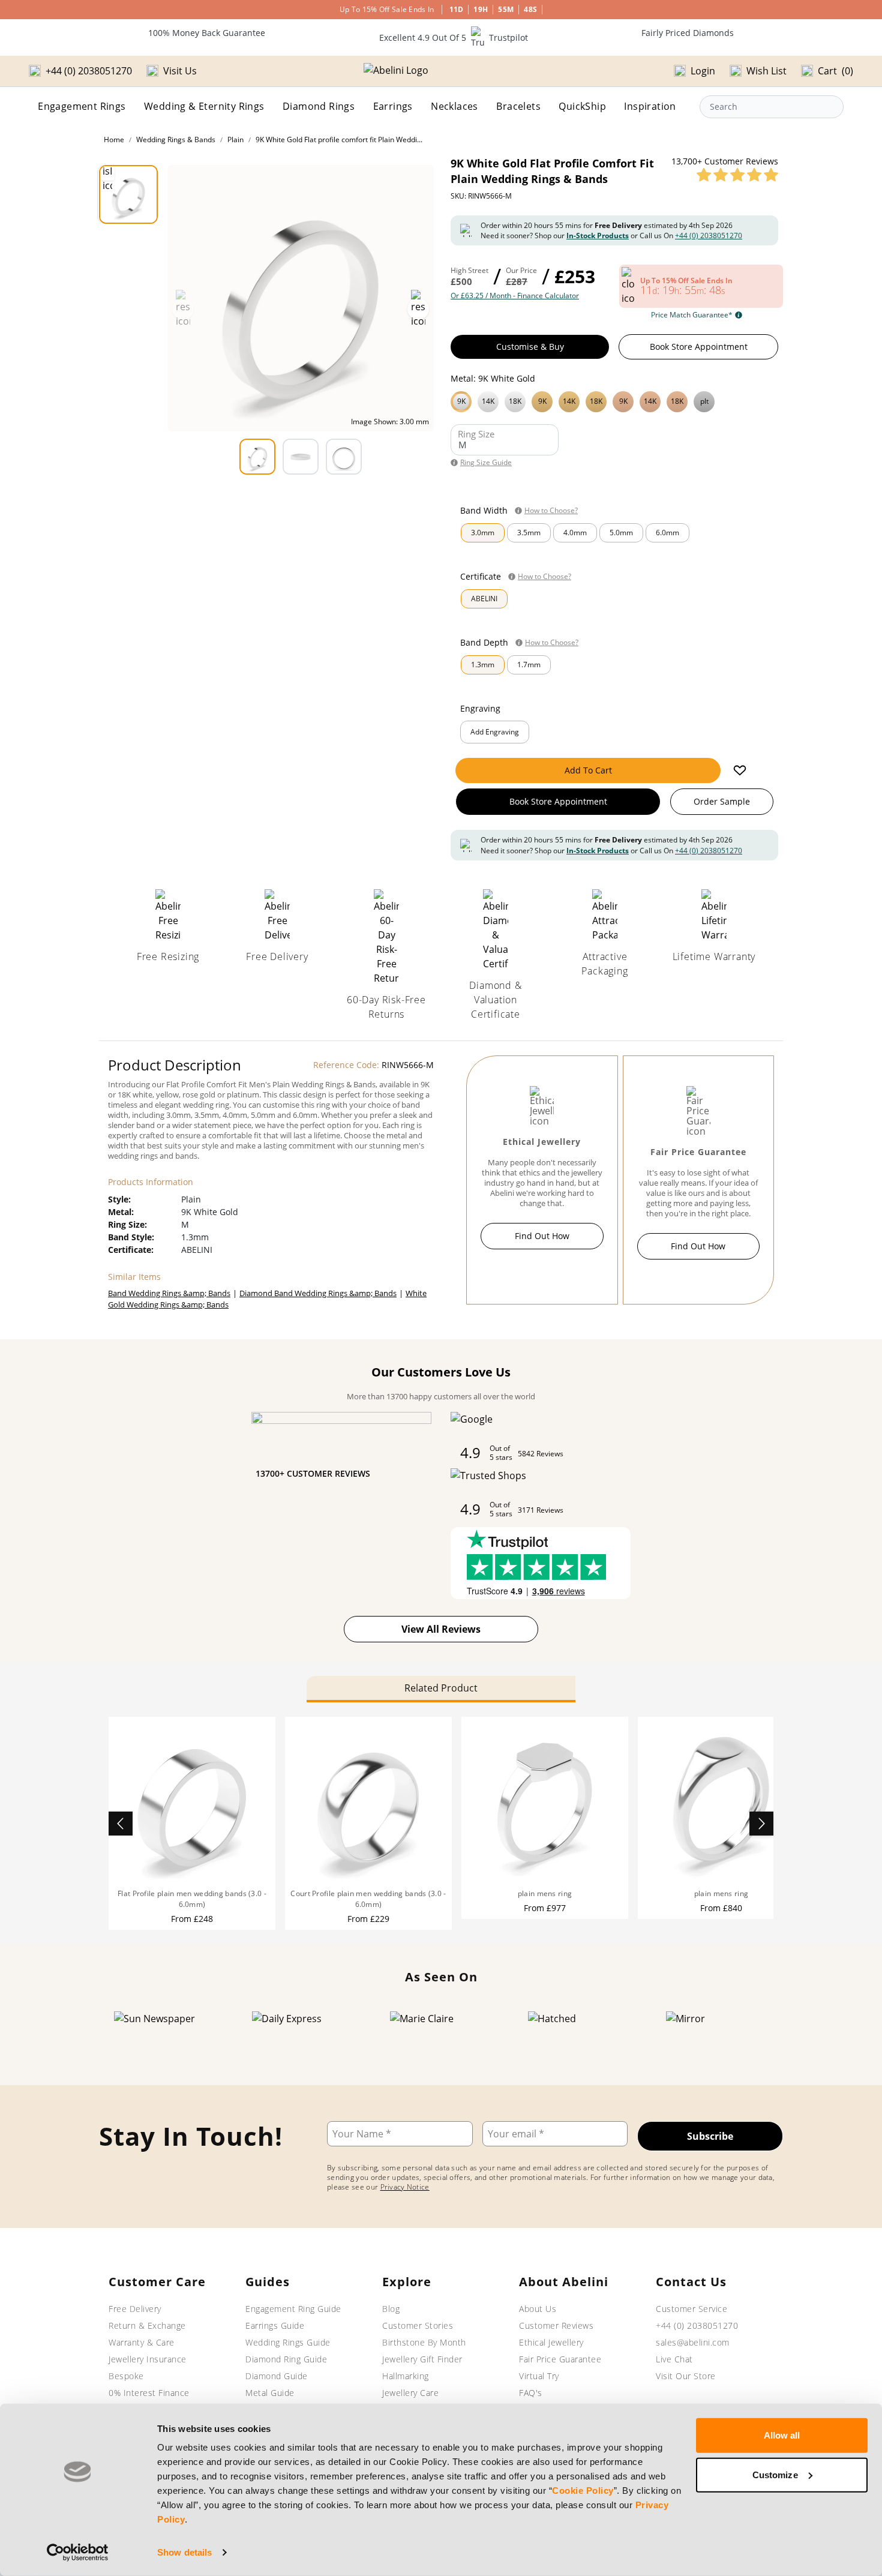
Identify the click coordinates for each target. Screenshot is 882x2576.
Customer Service (691, 2309)
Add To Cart (588, 770)
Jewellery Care (410, 2393)
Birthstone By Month (424, 2342)
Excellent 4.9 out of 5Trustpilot (454, 38)
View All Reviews (441, 1629)
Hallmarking (406, 2376)
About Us (538, 2309)
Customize (775, 2474)
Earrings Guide (275, 2325)
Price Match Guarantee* (692, 315)
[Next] (761, 1824)
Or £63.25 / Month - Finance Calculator (515, 296)
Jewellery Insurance (148, 2359)
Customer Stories (418, 2325)
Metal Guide (270, 2393)
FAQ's (531, 2393)
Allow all (782, 2435)
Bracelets (518, 106)
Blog (391, 2309)
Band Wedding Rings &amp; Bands (169, 1293)
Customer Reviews (556, 2325)
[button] (614, 400)
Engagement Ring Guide (293, 2309)
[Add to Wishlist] (740, 770)
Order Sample (722, 801)
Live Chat (674, 2359)
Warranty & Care (142, 2342)
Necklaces (454, 106)
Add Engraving (495, 732)
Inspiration (650, 106)
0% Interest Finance (149, 2393)
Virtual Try (539, 2376)
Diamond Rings (319, 106)
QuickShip (582, 106)
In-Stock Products (598, 236)
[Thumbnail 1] (128, 194)
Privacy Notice (405, 2187)
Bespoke (126, 2376)
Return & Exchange (147, 2325)
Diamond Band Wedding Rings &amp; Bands (318, 1293)
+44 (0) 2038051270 (709, 236)
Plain (235, 140)
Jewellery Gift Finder (422, 2359)
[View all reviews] (737, 175)
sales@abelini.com (693, 2342)
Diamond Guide (277, 2376)
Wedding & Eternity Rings (204, 106)
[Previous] (121, 1824)
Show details (184, 2552)
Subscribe (710, 2136)
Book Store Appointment (699, 347)
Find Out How (542, 1236)
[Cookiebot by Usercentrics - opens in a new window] (78, 2553)
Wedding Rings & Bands (176, 140)
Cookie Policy (583, 2490)
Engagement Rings (82, 106)
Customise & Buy (530, 347)
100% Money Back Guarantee (207, 33)
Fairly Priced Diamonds (688, 33)
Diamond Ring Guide (286, 2359)
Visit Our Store (686, 2376)
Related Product (441, 1688)
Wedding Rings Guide (288, 2342)
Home (114, 140)
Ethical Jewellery (551, 2342)
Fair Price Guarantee (560, 2359)
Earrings (393, 106)
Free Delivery (135, 2309)
